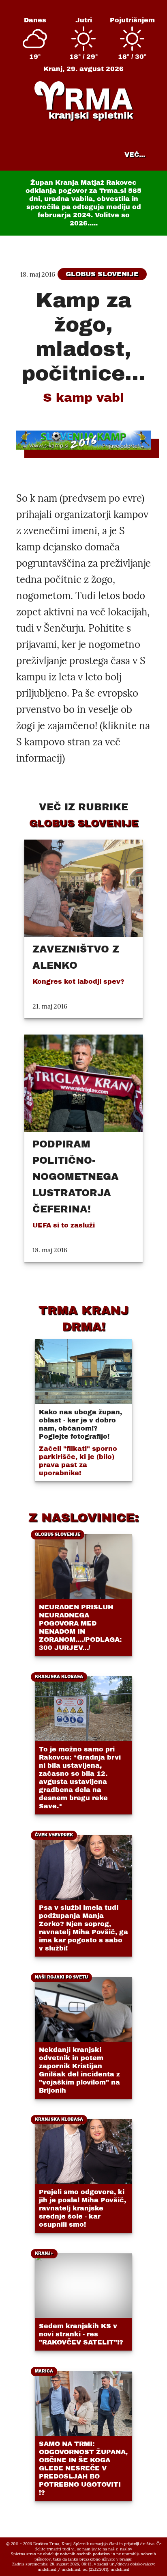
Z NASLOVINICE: (83, 1517)
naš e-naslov (120, 2549)
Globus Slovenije (102, 274)
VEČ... (135, 155)
